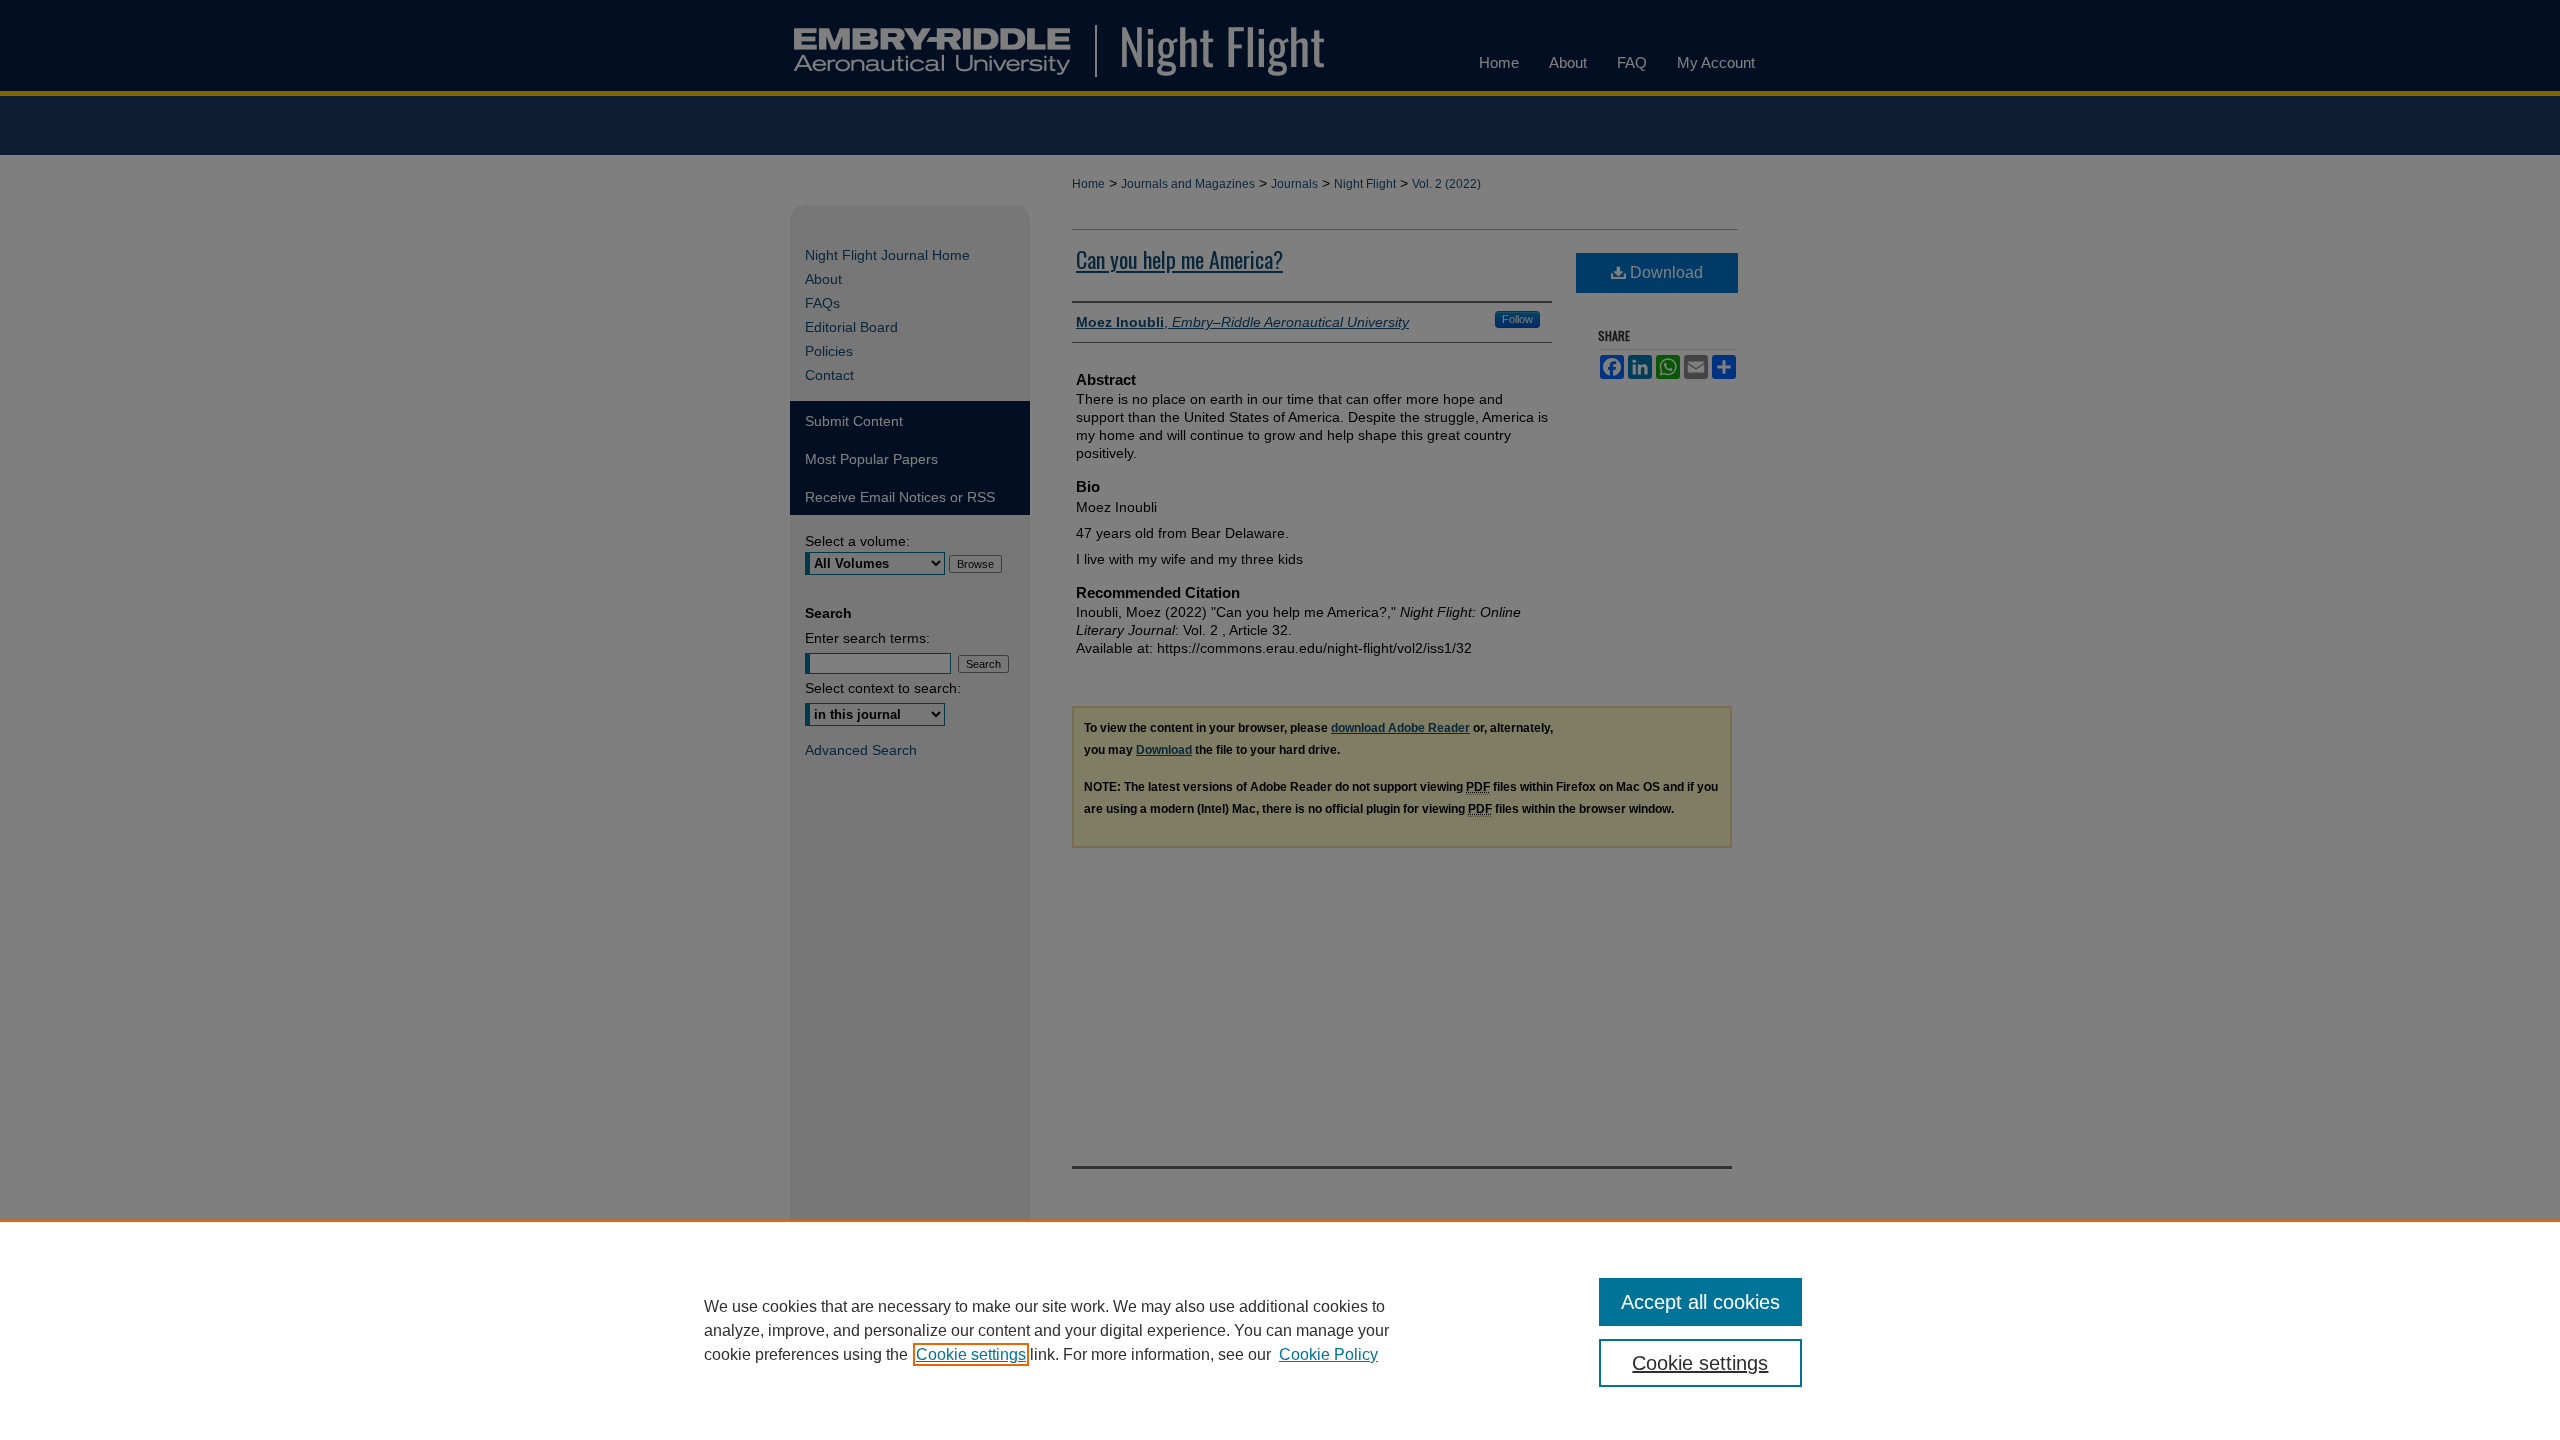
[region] (1280, 1330)
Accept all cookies (1700, 1302)
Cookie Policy (1328, 1354)
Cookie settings (971, 1354)
